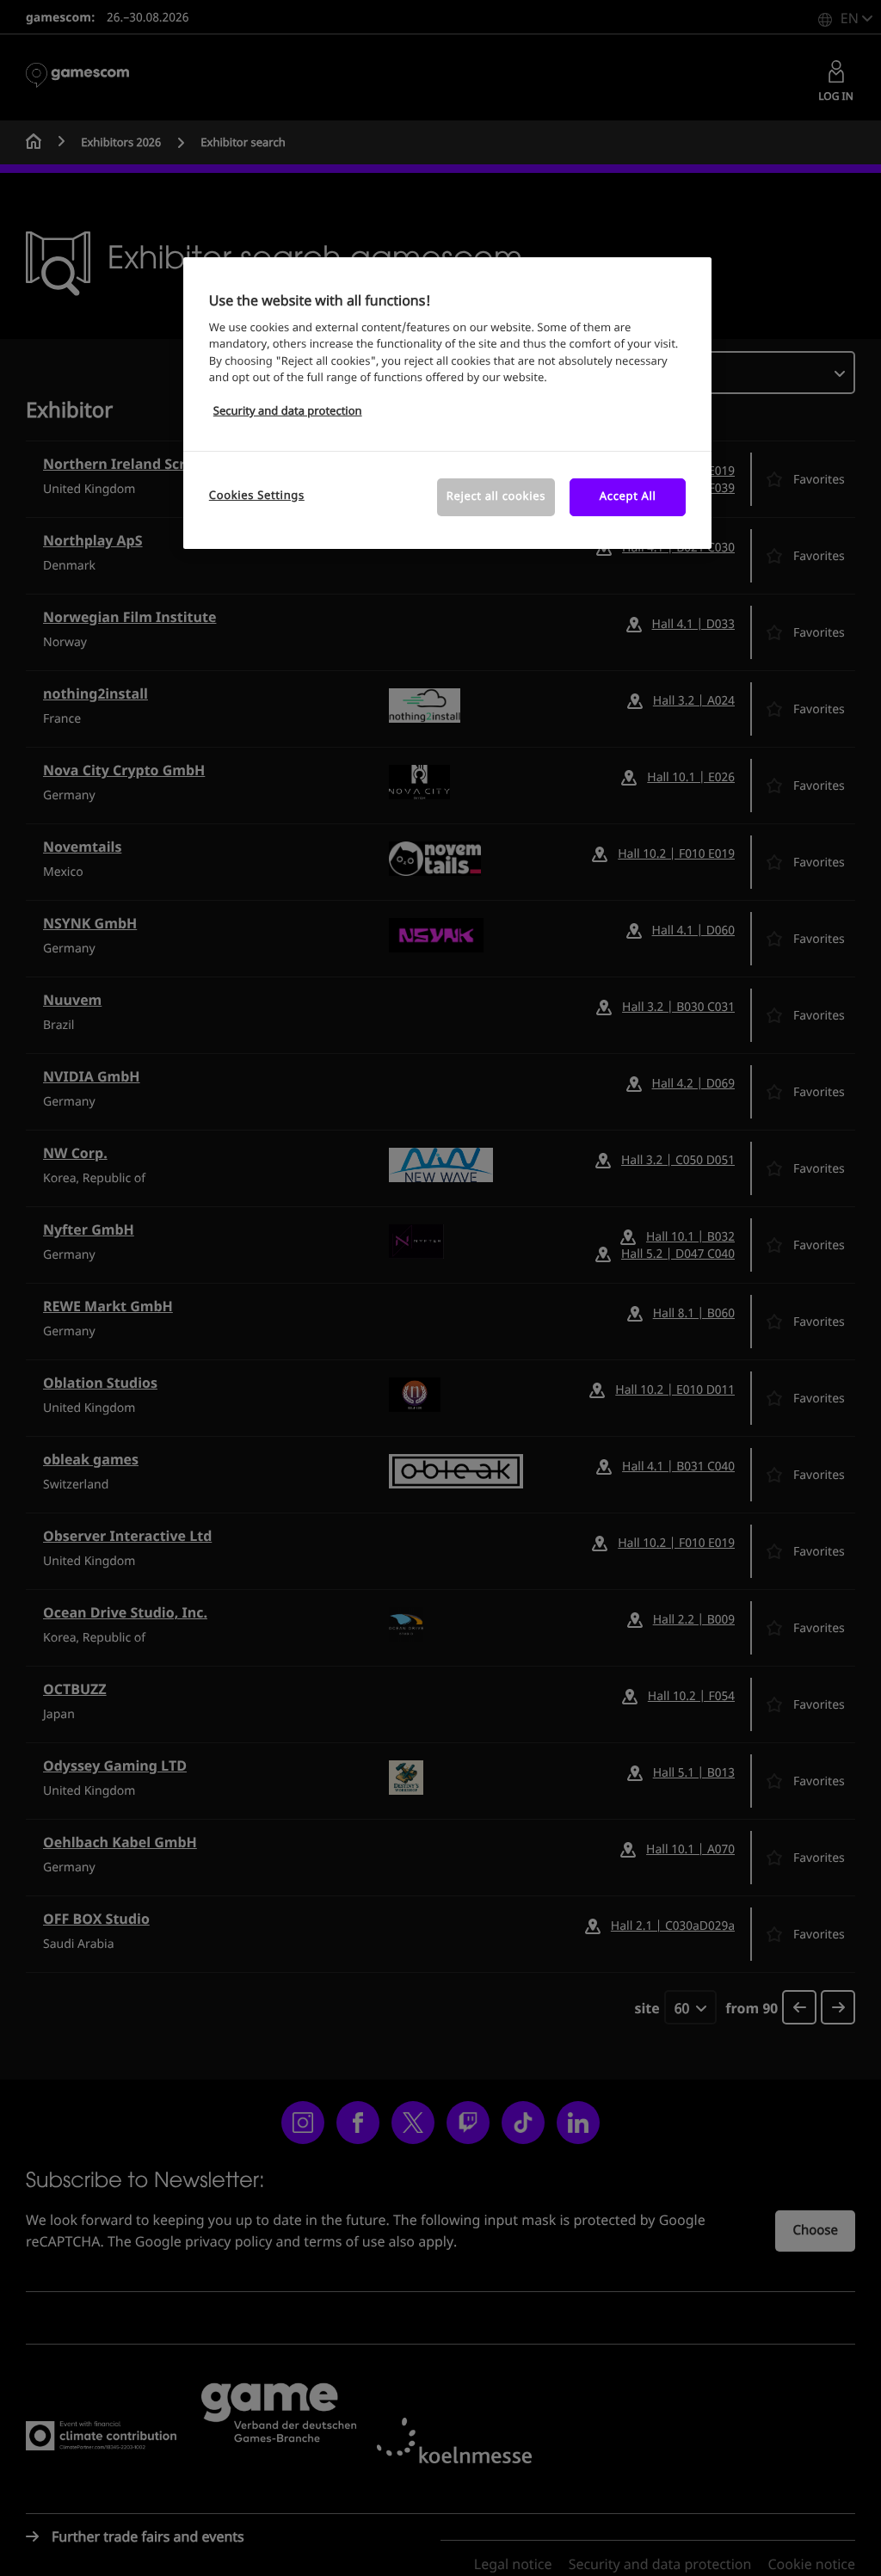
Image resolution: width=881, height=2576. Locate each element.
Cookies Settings (257, 496)
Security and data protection (288, 412)
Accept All (628, 497)
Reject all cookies (496, 497)
